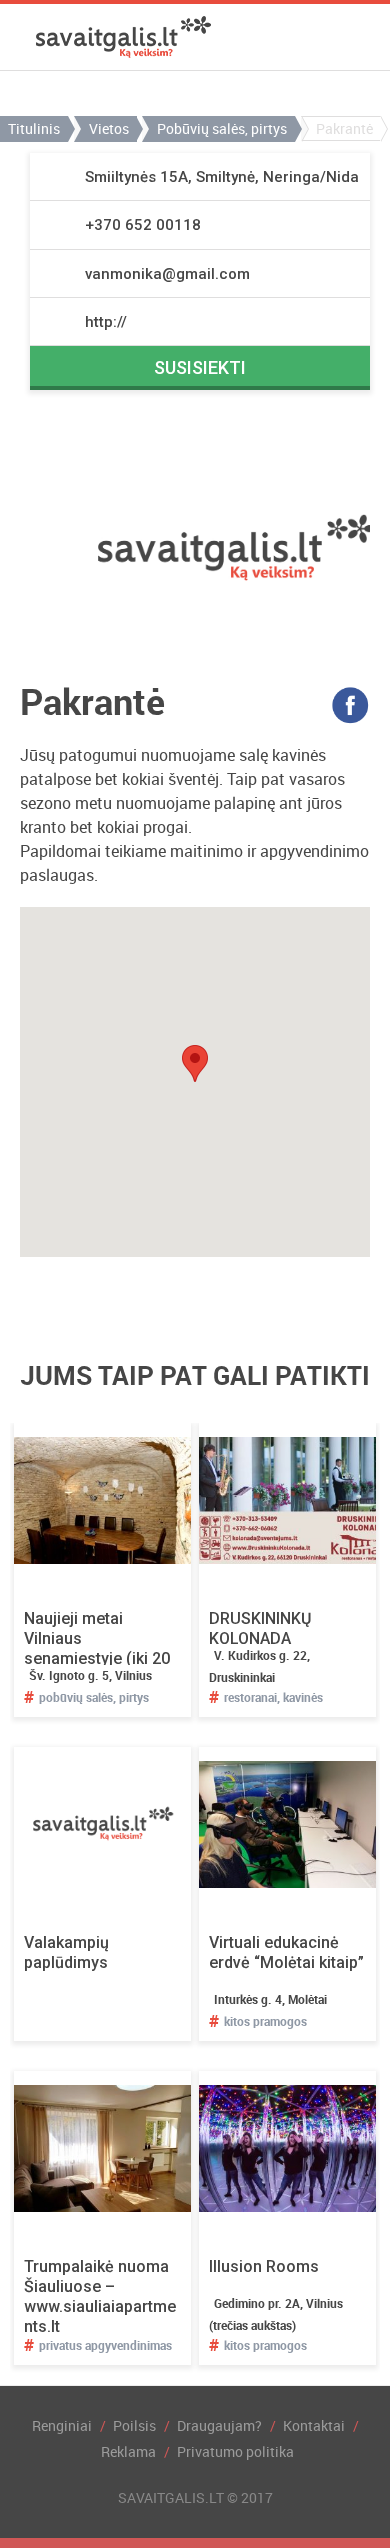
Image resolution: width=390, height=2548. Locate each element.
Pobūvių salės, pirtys (222, 128)
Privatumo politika (235, 2451)
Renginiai (62, 2425)
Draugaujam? (219, 2425)
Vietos (109, 128)
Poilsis (134, 2425)
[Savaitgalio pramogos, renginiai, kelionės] (123, 37)
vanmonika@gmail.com (167, 274)
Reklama (128, 2451)
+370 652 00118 (143, 225)
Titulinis (34, 128)
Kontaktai (314, 2425)
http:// (106, 322)
